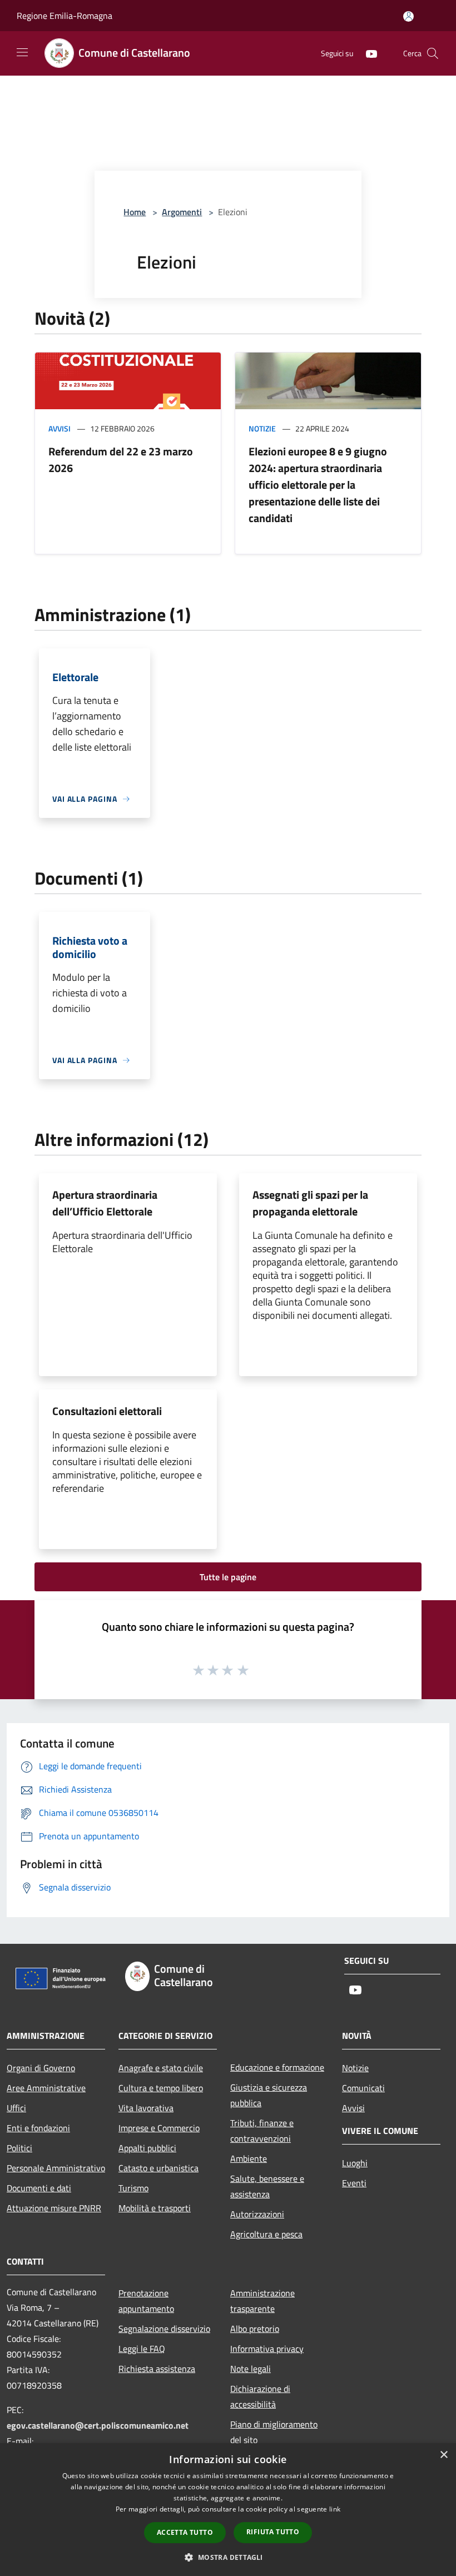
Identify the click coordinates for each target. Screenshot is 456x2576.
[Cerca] (433, 53)
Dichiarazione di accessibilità (260, 2396)
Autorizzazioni (257, 2214)
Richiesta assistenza (157, 2369)
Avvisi (60, 428)
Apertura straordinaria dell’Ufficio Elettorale (105, 1203)
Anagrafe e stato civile (161, 2068)
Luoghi (355, 2163)
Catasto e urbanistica (158, 2168)
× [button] (443, 2455)
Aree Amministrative (46, 2088)
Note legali (251, 2369)
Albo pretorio (255, 2329)
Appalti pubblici (147, 2148)
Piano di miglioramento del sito (274, 2432)
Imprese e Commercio (159, 2128)
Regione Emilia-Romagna (65, 16)
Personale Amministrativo (56, 2168)
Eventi (354, 2183)
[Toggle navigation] (22, 52)
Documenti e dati (39, 2188)
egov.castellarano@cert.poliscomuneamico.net (98, 2425)
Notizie (262, 428)
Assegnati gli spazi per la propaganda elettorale (310, 1203)
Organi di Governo (41, 2068)
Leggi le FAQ (142, 2349)
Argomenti (182, 212)
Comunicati (363, 2088)
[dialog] (228, 2510)
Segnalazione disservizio (164, 2329)
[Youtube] (367, 53)
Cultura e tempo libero (161, 2088)
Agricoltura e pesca (266, 2234)
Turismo (133, 2188)
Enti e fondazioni (38, 2128)
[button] (228, 2557)
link (335, 2509)
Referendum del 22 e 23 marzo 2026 (121, 460)
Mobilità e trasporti (155, 2208)
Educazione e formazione (277, 2067)
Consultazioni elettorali (107, 1411)
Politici (19, 2148)
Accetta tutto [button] (185, 2532)
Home (135, 212)
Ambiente (249, 2158)
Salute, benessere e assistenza (267, 2186)
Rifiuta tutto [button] (273, 2532)
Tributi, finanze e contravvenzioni (262, 2131)
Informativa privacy (267, 2349)
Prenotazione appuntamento (146, 2301)
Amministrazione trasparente (262, 2301)
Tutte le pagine (228, 1577)
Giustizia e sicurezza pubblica (269, 2095)
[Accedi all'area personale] (408, 16)
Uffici (16, 2108)
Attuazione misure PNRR (54, 2208)
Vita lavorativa (146, 2108)
